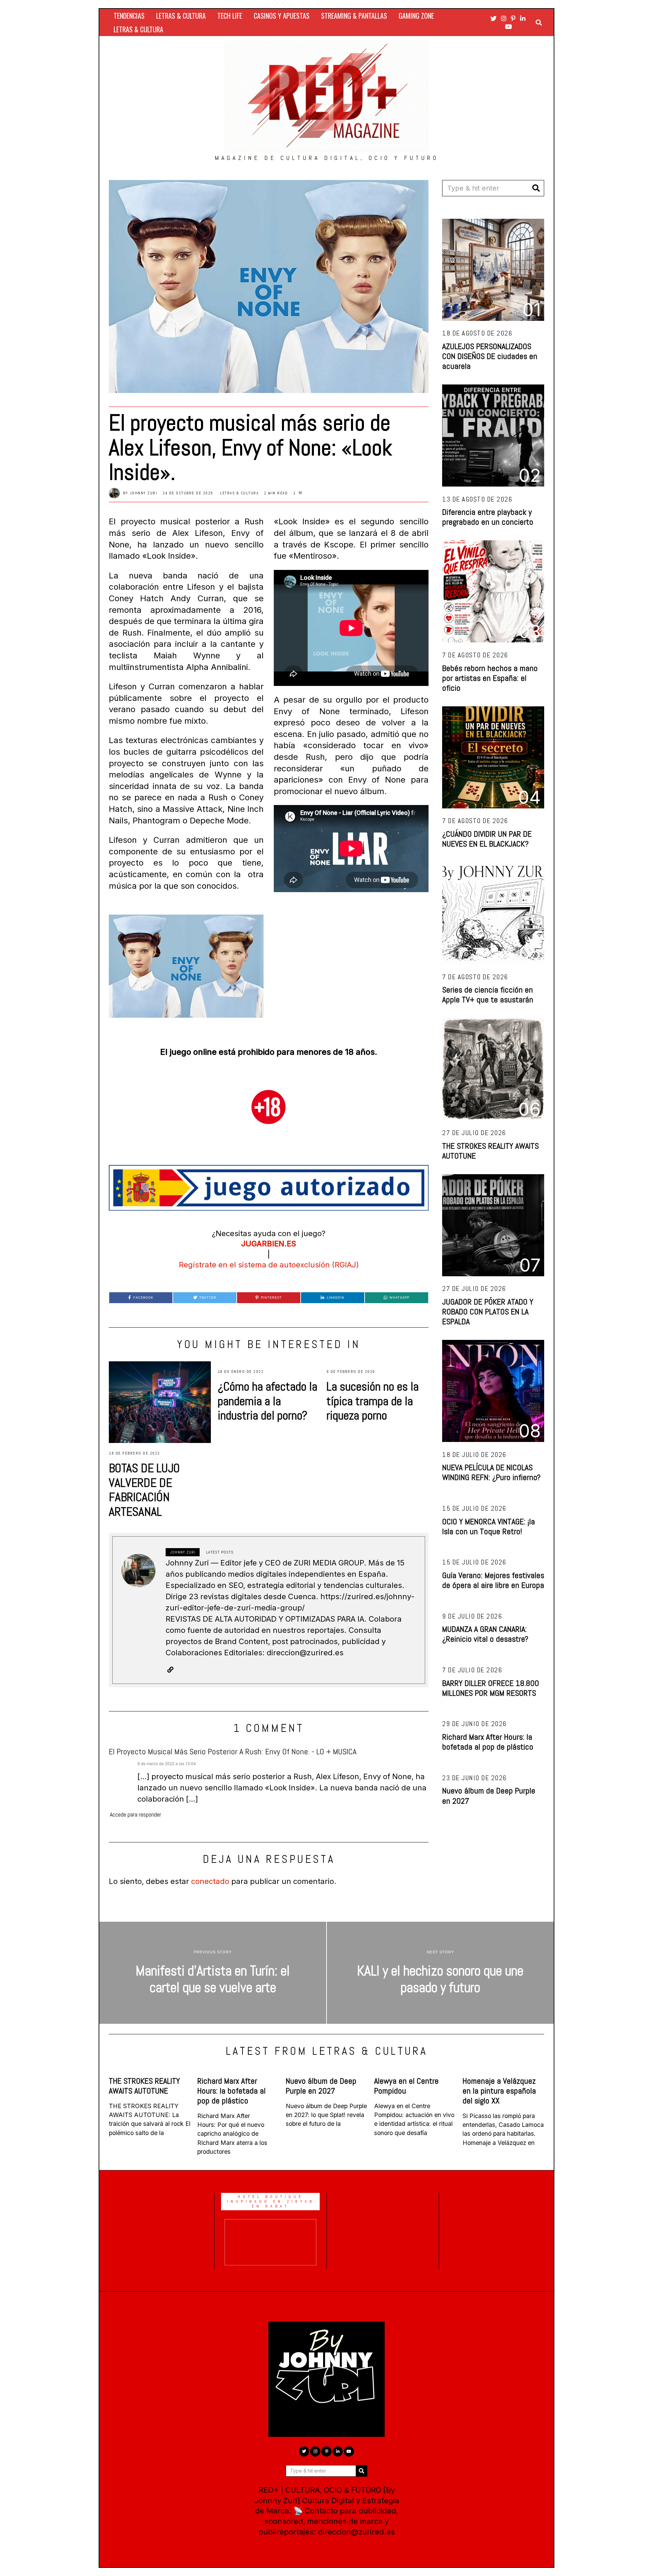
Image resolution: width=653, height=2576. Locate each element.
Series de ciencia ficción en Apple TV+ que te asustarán (488, 995)
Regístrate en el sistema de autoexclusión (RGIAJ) (269, 1265)
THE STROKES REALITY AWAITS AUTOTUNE (490, 1151)
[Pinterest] (513, 18)
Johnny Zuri (144, 493)
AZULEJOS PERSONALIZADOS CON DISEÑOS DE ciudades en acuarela (490, 356)
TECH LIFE (230, 16)
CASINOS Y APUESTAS (282, 16)
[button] (536, 188)
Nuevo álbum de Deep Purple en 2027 (489, 1795)
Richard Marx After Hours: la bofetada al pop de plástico (488, 1742)
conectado (210, 1881)
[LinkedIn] (523, 18)
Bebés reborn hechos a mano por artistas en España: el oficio (490, 678)
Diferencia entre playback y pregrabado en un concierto (488, 517)
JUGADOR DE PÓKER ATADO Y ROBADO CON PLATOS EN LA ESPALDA (488, 1311)
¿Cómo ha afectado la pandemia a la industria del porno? (267, 1401)
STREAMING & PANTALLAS (354, 16)
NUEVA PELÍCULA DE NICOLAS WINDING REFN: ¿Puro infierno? (491, 1472)
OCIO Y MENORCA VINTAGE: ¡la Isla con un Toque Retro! (489, 1526)
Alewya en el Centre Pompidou (406, 2086)
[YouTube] (508, 27)
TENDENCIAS (129, 16)
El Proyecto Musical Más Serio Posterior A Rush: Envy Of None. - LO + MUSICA (233, 1751)
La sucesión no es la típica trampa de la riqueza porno (373, 1401)
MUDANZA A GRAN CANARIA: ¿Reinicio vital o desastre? (485, 1634)
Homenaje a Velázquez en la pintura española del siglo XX (499, 2091)
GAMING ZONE (416, 16)
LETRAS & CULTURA (181, 16)
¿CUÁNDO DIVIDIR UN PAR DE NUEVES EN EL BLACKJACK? (487, 839)
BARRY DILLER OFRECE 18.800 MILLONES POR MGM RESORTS (491, 1688)
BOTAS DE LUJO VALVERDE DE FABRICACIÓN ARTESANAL (144, 1490)
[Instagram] (504, 18)
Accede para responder (136, 1815)
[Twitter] (493, 18)
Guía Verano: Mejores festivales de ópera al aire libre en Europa (493, 1580)
